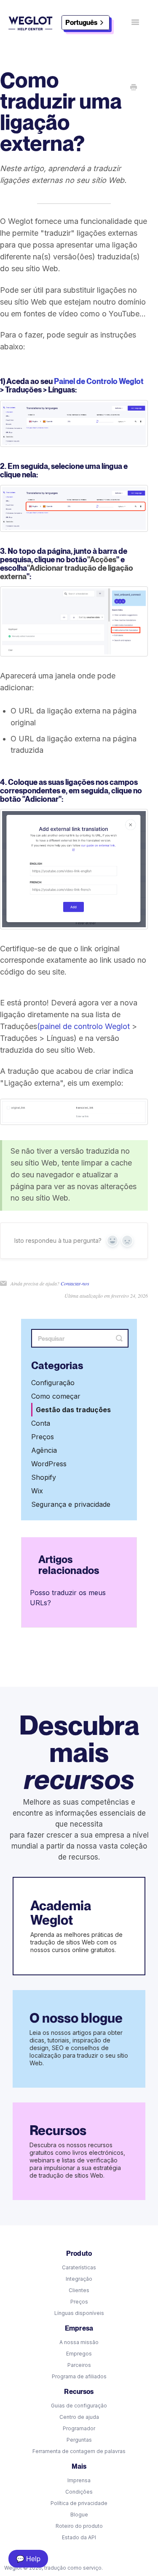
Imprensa (79, 2480)
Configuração (53, 1383)
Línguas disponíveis (79, 2313)
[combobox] (86, 23)
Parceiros (79, 2365)
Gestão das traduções (73, 1410)
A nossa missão (79, 2342)
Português (81, 23)
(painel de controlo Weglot (83, 1026)
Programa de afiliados (79, 2376)
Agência (44, 1450)
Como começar (56, 1396)
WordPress (49, 1464)
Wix (37, 1491)
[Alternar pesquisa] (119, 1338)
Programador (79, 2428)
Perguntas (79, 2440)
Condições (79, 2492)
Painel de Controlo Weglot (99, 381)
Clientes (79, 2290)
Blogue (79, 2515)
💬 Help (28, 2558)
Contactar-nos (75, 1283)
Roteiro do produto (79, 2526)
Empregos (79, 2354)
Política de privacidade (79, 2503)
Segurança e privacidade (71, 1504)
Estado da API (79, 2537)
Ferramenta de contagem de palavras (79, 2451)
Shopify (44, 1477)
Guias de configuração (79, 2406)
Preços (43, 1437)
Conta (41, 1423)
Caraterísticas (79, 2267)
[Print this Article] (134, 88)
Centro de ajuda (79, 2417)
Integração (79, 2279)
